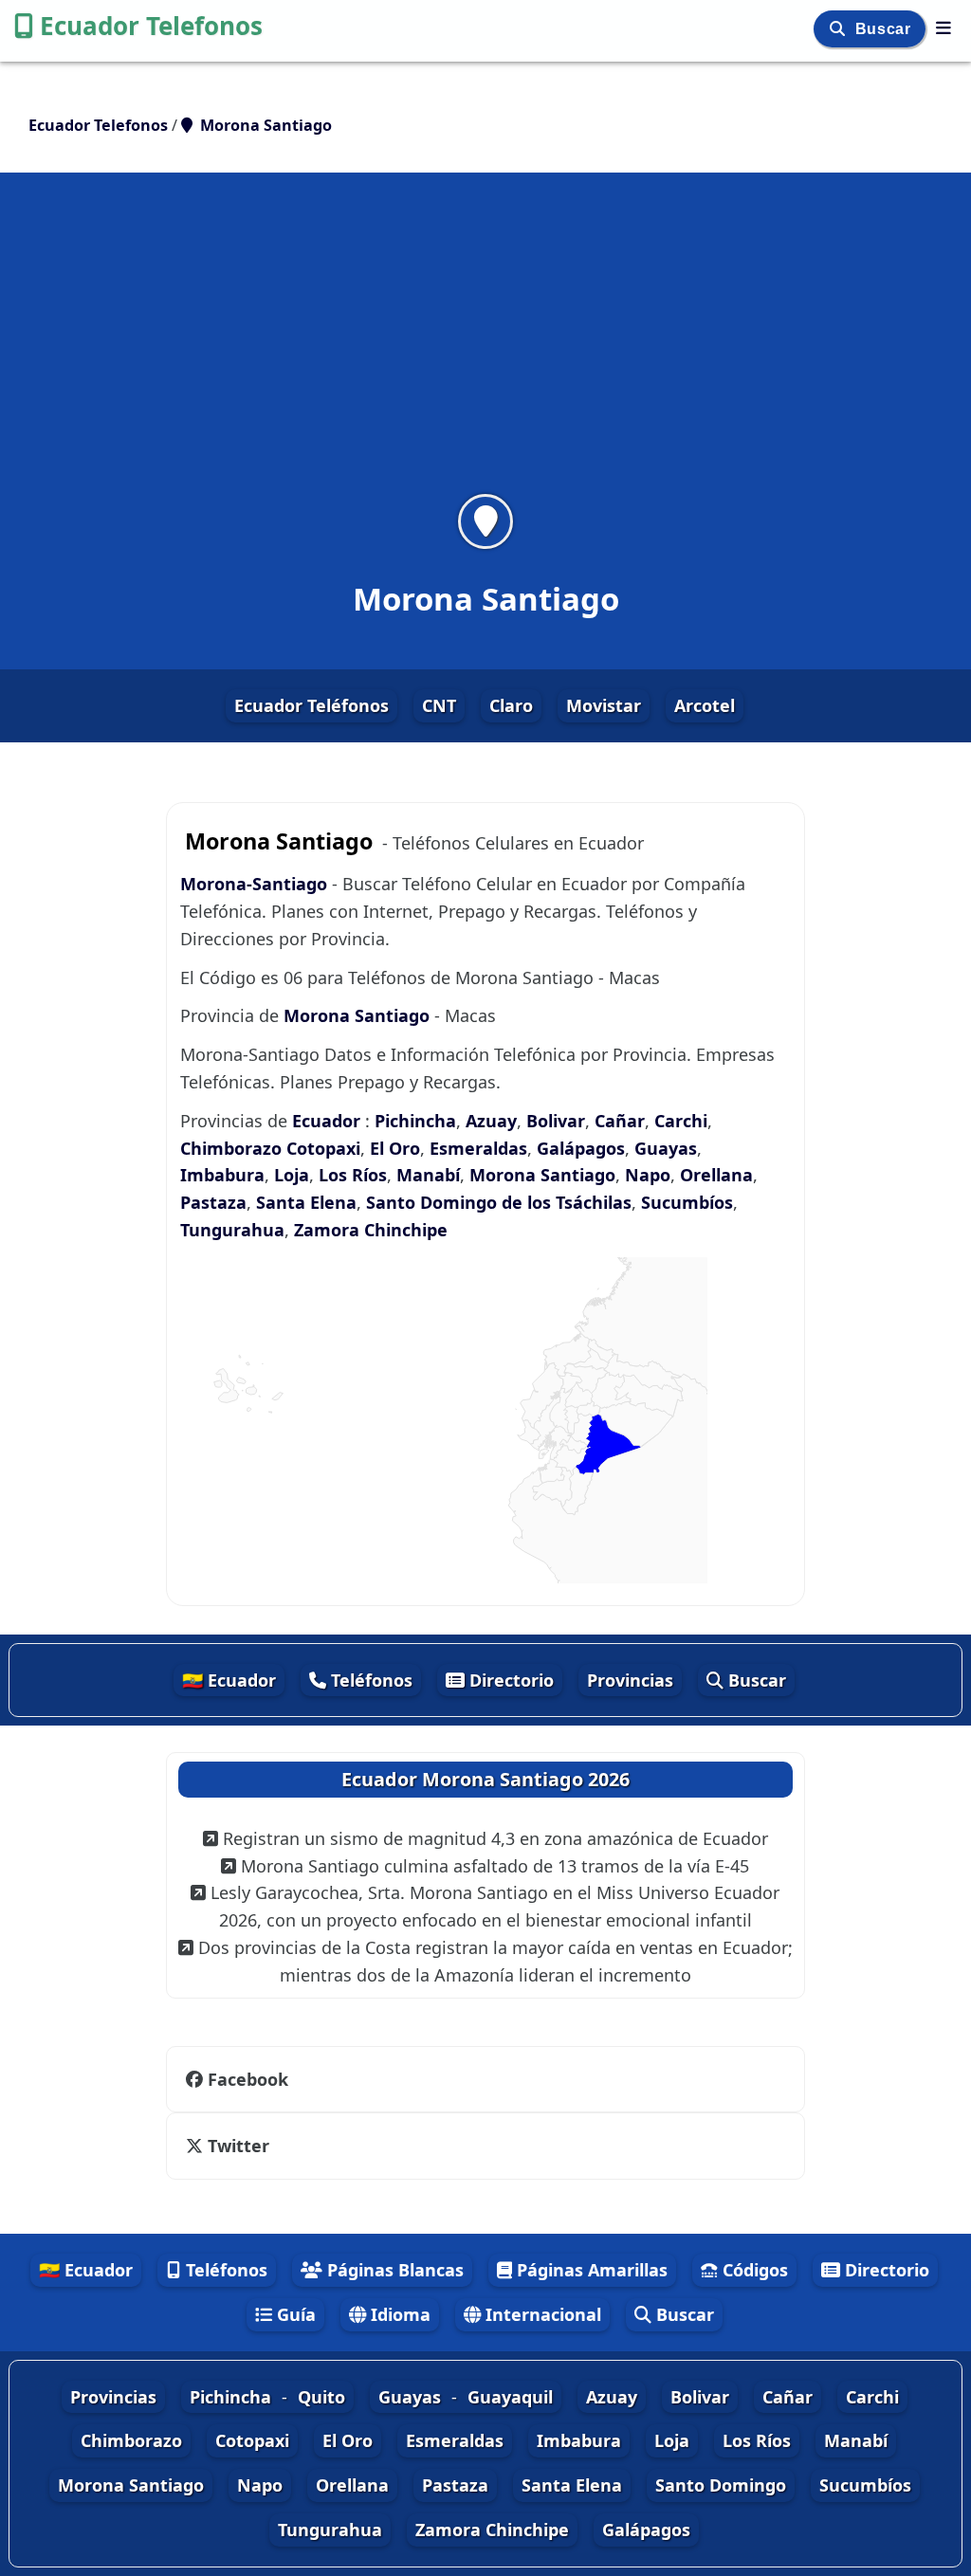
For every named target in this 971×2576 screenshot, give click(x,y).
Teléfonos (369, 1680)
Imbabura (222, 1175)
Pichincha (415, 1121)
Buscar (885, 29)
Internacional (541, 2314)
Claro (511, 705)
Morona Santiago (357, 1015)
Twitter (238, 2146)
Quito (321, 2397)
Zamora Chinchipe (371, 1230)
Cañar (620, 1121)
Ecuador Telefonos (151, 26)
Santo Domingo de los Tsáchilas (499, 1202)
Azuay (491, 1121)
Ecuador (326, 1121)
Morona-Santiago (256, 884)
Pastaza (213, 1202)
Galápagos (581, 1148)
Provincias (630, 1680)
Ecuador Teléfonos (311, 705)
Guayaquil (510, 2397)
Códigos (753, 2270)
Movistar (604, 705)
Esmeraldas (478, 1148)
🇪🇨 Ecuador (229, 1680)
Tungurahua (232, 1230)
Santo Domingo (721, 2485)
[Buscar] (840, 29)
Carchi (681, 1121)
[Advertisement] (485, 345)
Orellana (716, 1175)
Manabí (428, 1175)
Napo (648, 1175)
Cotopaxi (323, 1148)
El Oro (395, 1148)
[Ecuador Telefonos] (944, 27)
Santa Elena (306, 1202)
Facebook (248, 2079)
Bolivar (556, 1121)
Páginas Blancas (393, 2270)
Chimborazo (231, 1148)
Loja (292, 1175)
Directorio (509, 1680)
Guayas (666, 1148)
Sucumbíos (687, 1202)
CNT (439, 705)
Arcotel (705, 705)
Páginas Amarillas (590, 2270)
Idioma (398, 2314)
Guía (294, 2314)
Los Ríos (353, 1175)
